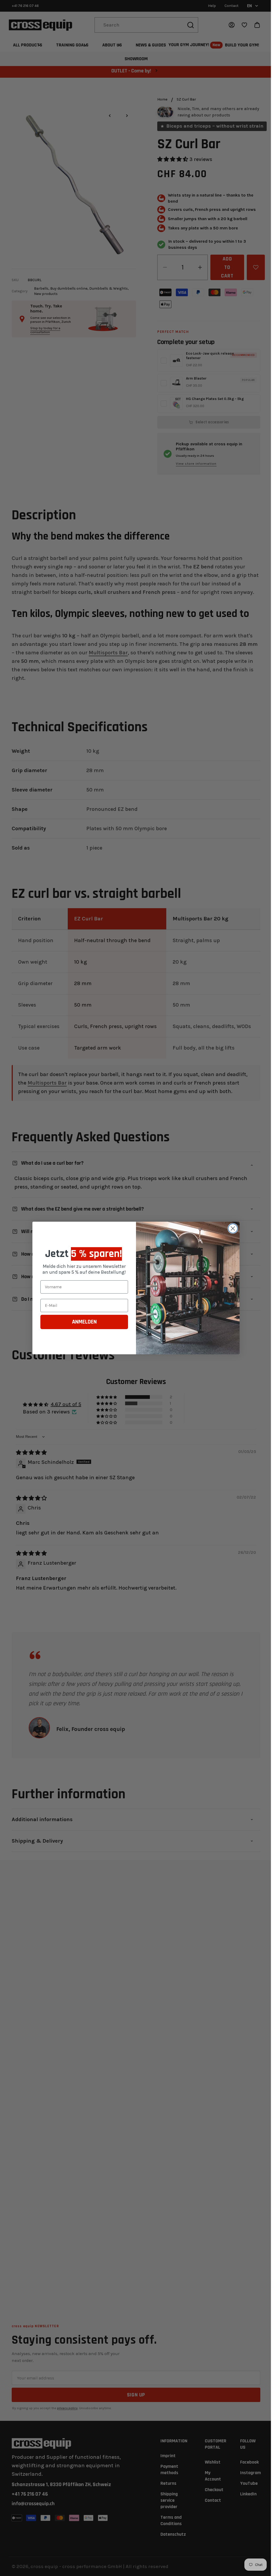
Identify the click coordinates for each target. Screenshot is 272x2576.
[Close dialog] (231, 1228)
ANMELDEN (82, 1322)
